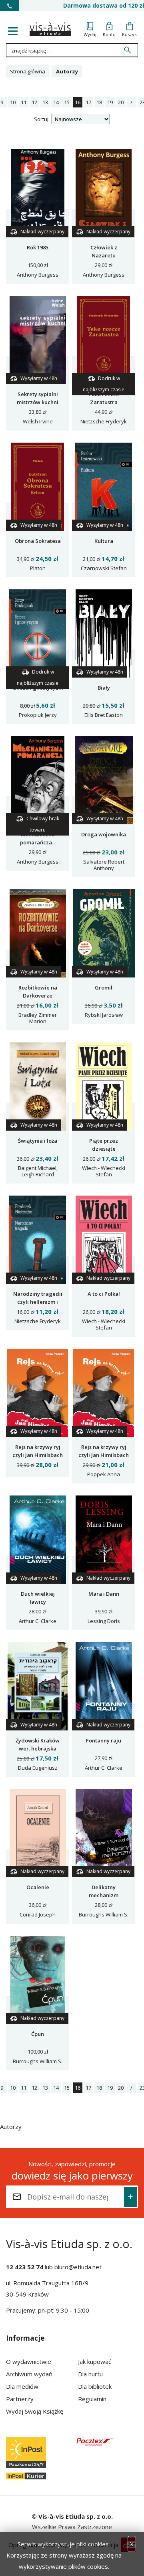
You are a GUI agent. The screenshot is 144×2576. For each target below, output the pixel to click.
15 (67, 102)
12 (34, 102)
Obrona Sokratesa (38, 541)
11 (24, 102)
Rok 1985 (38, 247)
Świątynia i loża (38, 1141)
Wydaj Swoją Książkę (35, 2411)
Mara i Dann (104, 1594)
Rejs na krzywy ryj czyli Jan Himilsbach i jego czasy (104, 1455)
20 (121, 102)
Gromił (104, 988)
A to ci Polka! (104, 1294)
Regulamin (92, 2399)
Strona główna (28, 71)
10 (13, 102)
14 (56, 102)
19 (110, 102)
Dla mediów (22, 2386)
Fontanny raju (104, 1740)
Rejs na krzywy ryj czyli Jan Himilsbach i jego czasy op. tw (38, 1455)
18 (99, 102)
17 (88, 102)
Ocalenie (38, 1887)
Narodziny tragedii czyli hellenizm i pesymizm (38, 1302)
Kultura (104, 541)
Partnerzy (20, 2399)
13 (45, 102)
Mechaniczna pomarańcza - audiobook (38, 842)
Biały (104, 688)
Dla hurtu (90, 2374)
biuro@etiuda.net (78, 2267)
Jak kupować (95, 2362)
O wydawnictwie (29, 2362)
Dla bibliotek (95, 2386)
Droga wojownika (104, 834)
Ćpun (38, 2034)
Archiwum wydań (29, 2374)
